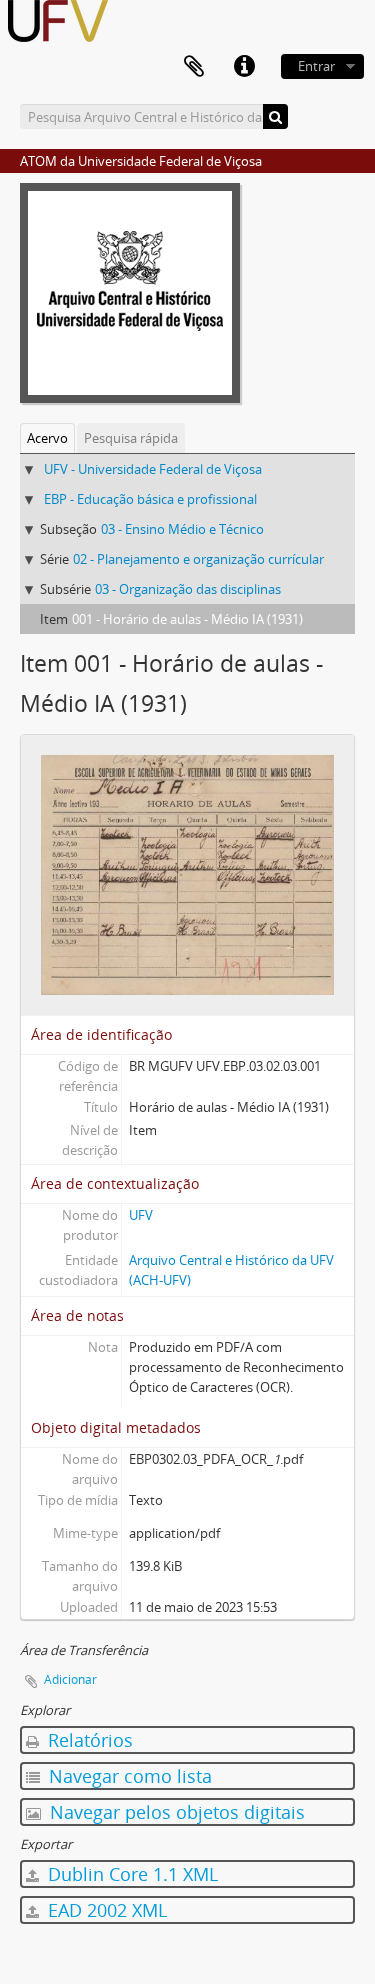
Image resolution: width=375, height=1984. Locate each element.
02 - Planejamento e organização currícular (198, 559)
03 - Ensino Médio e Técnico (182, 529)
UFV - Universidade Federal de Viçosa (153, 469)
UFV (141, 1215)
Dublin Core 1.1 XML (130, 1874)
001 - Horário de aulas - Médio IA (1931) (187, 619)
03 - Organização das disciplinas (188, 589)
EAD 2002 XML (105, 1910)
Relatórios (88, 1740)
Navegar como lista (128, 1776)
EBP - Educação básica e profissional (150, 499)
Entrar (316, 66)
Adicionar (70, 1679)
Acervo (47, 438)
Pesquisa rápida (131, 438)
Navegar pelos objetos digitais (175, 1812)
